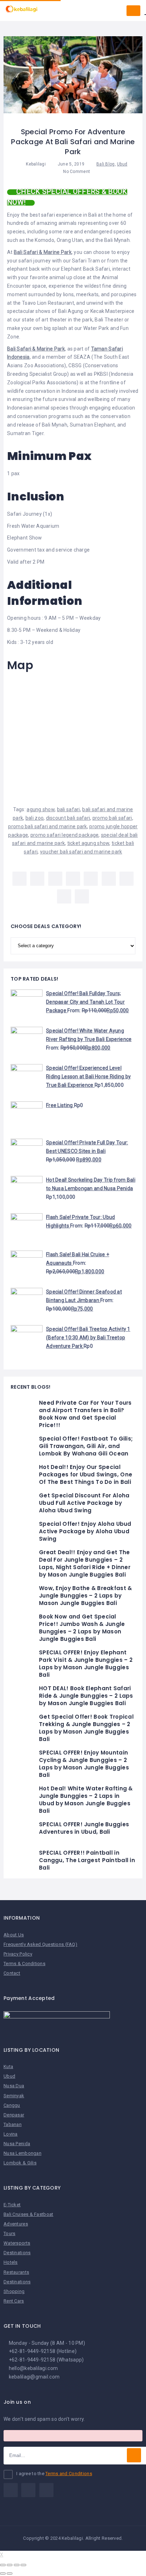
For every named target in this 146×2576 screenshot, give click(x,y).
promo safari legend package (65, 835)
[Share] (10, 2565)
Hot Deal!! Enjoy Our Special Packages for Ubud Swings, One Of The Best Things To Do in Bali (86, 1474)
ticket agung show (88, 843)
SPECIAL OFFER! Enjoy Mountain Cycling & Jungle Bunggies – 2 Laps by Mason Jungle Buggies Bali (84, 1764)
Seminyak (14, 2096)
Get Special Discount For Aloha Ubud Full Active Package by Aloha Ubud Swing (84, 1503)
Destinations (17, 2253)
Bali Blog (106, 164)
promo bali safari (112, 818)
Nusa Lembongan (23, 2153)
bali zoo (35, 818)
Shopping (14, 2291)
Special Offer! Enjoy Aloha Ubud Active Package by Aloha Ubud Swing (85, 1531)
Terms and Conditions (69, 2474)
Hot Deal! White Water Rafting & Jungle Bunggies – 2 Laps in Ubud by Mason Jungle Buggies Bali (86, 1800)
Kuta (8, 2067)
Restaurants (16, 2272)
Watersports (17, 2243)
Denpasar (14, 2115)
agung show (41, 809)
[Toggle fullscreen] (17, 2565)
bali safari (69, 809)
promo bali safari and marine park (47, 826)
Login (133, 11)
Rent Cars (14, 2301)
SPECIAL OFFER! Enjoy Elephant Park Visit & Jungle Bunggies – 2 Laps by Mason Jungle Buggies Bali (86, 1664)
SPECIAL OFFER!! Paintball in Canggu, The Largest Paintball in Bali (87, 1860)
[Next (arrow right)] (10, 2574)
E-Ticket (12, 2205)
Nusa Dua (14, 2086)
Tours (9, 2233)
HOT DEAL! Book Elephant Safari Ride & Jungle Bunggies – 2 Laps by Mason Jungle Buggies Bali (86, 1696)
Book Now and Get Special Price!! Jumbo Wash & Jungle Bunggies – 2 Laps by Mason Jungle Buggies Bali (82, 1628)
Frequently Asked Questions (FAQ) (40, 1944)
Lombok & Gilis (20, 2163)
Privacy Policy (18, 1954)
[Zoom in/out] (23, 2565)
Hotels (11, 2262)
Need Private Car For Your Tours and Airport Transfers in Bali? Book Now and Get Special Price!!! (85, 1414)
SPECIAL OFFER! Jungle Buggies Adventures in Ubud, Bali (84, 1828)
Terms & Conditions (24, 1964)
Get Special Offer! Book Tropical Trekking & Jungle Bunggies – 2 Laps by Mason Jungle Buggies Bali (86, 1728)
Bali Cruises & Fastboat (28, 2214)
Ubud (122, 164)
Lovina (11, 2134)
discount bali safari (68, 818)
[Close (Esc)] (3, 2565)
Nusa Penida (17, 2144)
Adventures (16, 2224)
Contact (12, 1973)
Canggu (12, 2105)
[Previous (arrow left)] (3, 2574)
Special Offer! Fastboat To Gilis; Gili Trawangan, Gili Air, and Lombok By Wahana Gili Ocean (86, 1446)
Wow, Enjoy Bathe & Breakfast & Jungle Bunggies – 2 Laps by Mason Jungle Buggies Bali (85, 1596)
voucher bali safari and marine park (81, 852)
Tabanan (13, 2124)
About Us (14, 1935)
